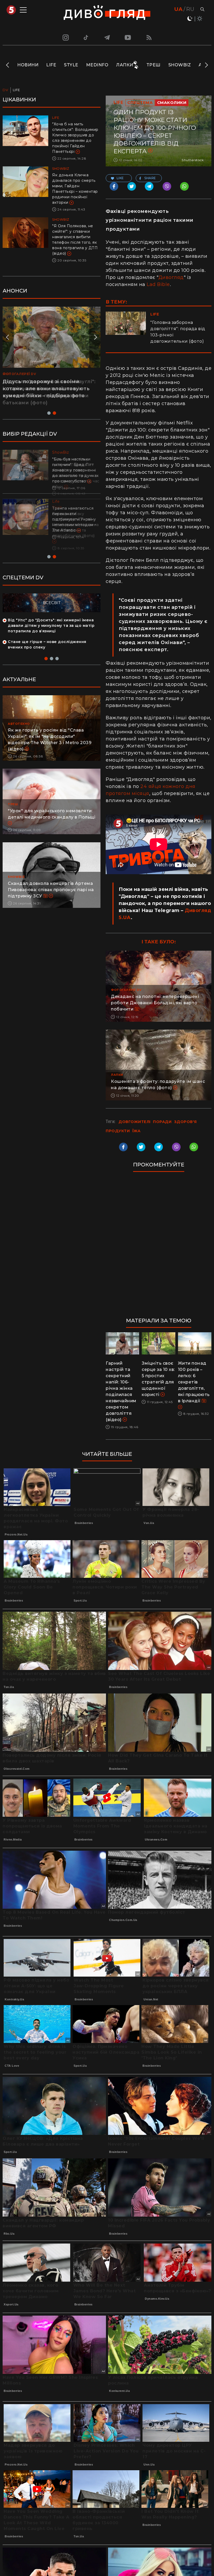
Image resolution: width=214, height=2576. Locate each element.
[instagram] (65, 37)
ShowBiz (180, 65)
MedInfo (97, 65)
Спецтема (140, 103)
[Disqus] (159, 1247)
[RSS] (149, 37)
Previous (8, 65)
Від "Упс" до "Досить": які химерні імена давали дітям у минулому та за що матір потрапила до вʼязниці (51, 615)
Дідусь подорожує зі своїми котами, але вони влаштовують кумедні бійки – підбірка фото (46, 389)
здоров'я (185, 1122)
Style (71, 65)
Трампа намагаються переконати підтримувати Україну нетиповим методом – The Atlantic (74, 519)
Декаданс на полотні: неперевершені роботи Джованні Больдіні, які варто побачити (155, 1003)
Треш (153, 65)
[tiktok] (86, 37)
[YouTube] (128, 37)
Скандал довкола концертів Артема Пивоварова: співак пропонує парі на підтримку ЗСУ (51, 879)
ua (178, 9)
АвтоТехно (19, 713)
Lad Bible (158, 284)
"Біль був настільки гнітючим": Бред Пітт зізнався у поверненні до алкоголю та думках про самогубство (75, 470)
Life (51, 65)
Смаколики (172, 103)
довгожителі (135, 1122)
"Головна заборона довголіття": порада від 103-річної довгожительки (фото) (178, 332)
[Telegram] (107, 37)
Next (206, 65)
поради (162, 1122)
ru (190, 9)
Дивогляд (171, 277)
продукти (118, 1131)
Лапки (125, 65)
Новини (28, 65)
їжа (136, 1131)
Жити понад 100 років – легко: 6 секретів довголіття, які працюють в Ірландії (194, 1382)
